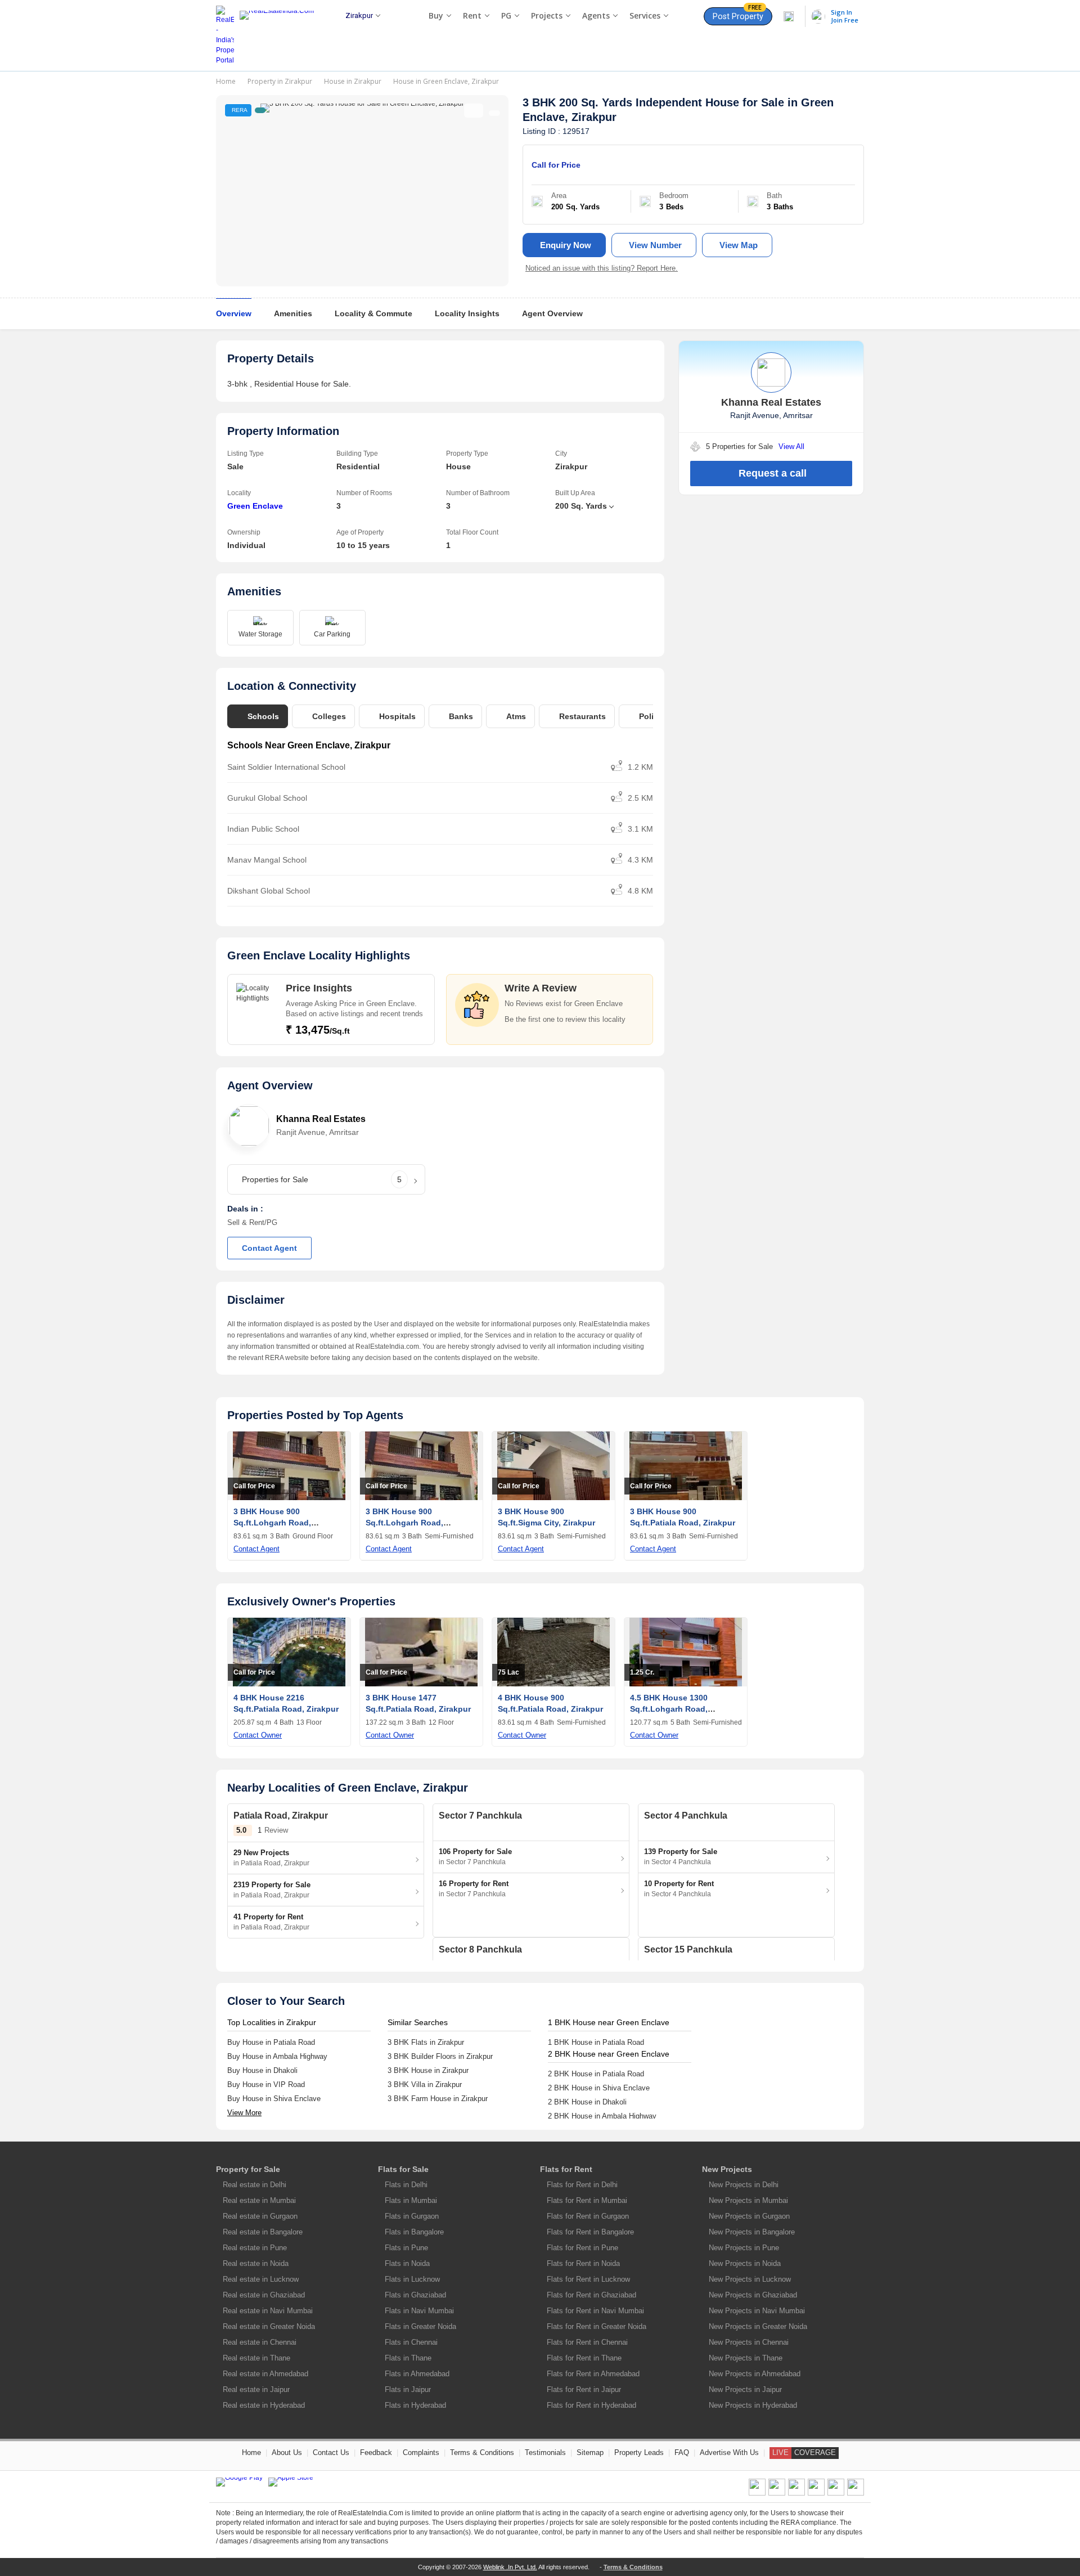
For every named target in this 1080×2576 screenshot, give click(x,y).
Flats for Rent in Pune (582, 2248)
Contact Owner (258, 1735)
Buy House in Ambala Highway (277, 2056)
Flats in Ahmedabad (417, 2374)
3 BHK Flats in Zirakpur (426, 2042)
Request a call (773, 473)
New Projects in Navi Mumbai (757, 2311)
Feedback (376, 2452)
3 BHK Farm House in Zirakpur (438, 2099)
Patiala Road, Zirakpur (281, 1816)
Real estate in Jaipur (256, 2389)
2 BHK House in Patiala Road (596, 2074)
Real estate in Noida (256, 2263)
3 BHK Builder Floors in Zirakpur (440, 2056)
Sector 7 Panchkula (480, 1816)
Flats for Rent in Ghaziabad (591, 2295)
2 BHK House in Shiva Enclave (599, 2088)
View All (791, 446)
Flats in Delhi (406, 2185)
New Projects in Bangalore (752, 2232)
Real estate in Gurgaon (260, 2216)
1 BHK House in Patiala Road (596, 2042)
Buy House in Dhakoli (262, 2070)
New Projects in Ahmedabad (755, 2374)
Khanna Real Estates (321, 1119)
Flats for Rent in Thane (584, 2358)
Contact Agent (269, 1248)
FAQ (682, 2452)
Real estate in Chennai (260, 2342)
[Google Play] (239, 2482)
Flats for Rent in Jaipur (584, 2389)
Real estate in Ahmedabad (265, 2374)
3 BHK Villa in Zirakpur (425, 2084)
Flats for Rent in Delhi (582, 2185)
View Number (655, 245)
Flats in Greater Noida (420, 2326)
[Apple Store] (291, 2482)
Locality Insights (467, 313)
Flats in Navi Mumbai (419, 2311)
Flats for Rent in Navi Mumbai (595, 2311)
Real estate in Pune (255, 2248)
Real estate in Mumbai (259, 2200)
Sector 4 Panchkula (686, 1816)
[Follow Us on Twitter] (816, 2493)
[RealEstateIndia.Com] (281, 35)
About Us (287, 2452)
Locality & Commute (373, 313)
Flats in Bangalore (414, 2232)
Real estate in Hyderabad (264, 2405)
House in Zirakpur (353, 81)
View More (244, 2113)
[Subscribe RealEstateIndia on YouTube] (836, 2493)
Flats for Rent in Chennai (587, 2342)
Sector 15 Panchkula (688, 1949)
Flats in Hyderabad (415, 2405)
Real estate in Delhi (255, 2185)
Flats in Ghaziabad (415, 2295)
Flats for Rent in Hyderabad (591, 2405)
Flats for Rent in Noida (583, 2263)
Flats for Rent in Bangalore (590, 2232)
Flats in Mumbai (411, 2200)
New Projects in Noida (745, 2263)
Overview (234, 313)
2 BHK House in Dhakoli (587, 2102)
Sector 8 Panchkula (480, 1949)
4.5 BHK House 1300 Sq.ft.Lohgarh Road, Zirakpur (669, 1709)
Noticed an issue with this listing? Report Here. (602, 268)
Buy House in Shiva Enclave (274, 2099)
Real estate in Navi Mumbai (268, 2311)
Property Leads (639, 2452)
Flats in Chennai (411, 2342)
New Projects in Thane (746, 2358)
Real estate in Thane (256, 2358)
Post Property (738, 14)
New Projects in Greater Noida (758, 2326)
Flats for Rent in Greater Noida (597, 2326)
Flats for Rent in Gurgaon (588, 2216)
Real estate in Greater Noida (269, 2326)
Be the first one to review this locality (565, 1019)
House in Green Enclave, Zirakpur (446, 81)
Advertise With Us (729, 2452)
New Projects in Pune (744, 2248)
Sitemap (590, 2452)
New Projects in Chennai (749, 2342)
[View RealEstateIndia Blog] (777, 2493)
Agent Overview (552, 313)
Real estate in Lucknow (261, 2279)
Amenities (293, 313)
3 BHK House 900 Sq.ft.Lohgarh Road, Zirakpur (272, 1523)
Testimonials (545, 2452)
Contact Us (331, 2452)
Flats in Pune (406, 2248)
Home (226, 81)
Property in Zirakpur (280, 81)
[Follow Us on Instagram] (856, 2493)
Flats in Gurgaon (412, 2216)
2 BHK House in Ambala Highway (602, 2116)
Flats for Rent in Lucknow (588, 2279)
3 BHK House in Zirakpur (428, 2070)
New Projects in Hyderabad (753, 2405)
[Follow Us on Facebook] (757, 2493)
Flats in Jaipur (408, 2389)
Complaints (421, 2452)
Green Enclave (255, 506)
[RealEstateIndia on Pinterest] (796, 2493)
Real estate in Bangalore (263, 2232)
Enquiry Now (566, 245)
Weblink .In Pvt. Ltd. (510, 2567)
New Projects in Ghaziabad (753, 2295)
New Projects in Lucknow (750, 2279)
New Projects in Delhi (744, 2185)
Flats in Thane (408, 2358)
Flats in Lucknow (412, 2279)
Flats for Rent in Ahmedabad (593, 2374)
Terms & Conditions (482, 2452)
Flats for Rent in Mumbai (587, 2200)
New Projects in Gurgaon (749, 2216)
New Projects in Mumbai (748, 2200)
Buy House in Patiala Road (271, 2042)
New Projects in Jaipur (745, 2389)
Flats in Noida (407, 2263)
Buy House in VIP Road (266, 2084)
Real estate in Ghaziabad (264, 2295)
